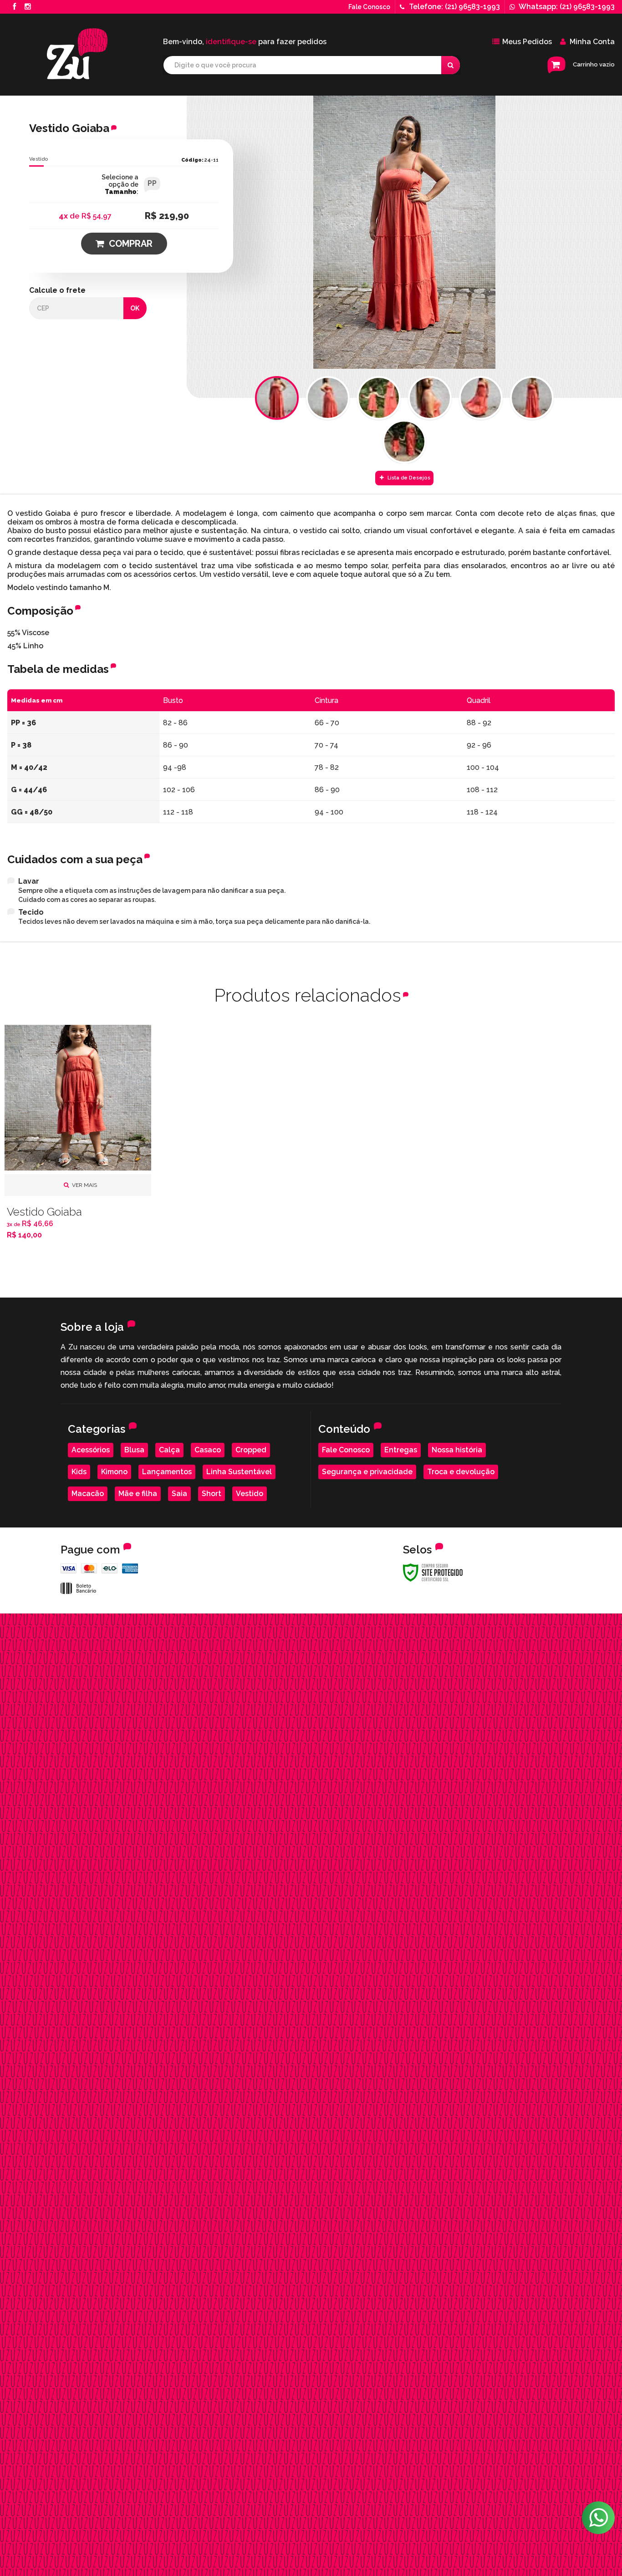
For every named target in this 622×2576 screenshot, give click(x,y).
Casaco (208, 1450)
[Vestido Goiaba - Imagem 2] (328, 398)
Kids (79, 1472)
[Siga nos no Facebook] (14, 7)
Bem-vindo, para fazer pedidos (245, 42)
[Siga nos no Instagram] (28, 7)
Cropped (251, 1450)
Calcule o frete (57, 290)
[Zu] (77, 54)
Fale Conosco (369, 7)
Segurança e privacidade (367, 1472)
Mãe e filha (138, 1494)
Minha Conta (592, 42)
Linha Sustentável (239, 1472)
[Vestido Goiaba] (78, 1135)
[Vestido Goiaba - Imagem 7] (404, 442)
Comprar (131, 244)
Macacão (88, 1494)
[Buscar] (451, 65)
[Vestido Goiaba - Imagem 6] (532, 398)
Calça (169, 1450)
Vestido (39, 159)
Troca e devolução (461, 1472)
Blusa (134, 1450)
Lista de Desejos (408, 478)
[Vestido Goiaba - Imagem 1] (277, 398)
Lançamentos (167, 1472)
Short (212, 1494)
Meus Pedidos (527, 42)
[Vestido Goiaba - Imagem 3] (379, 398)
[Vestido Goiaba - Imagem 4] (430, 398)
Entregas (401, 1450)
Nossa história (457, 1450)
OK (135, 308)
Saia (179, 1494)
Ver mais (84, 1185)
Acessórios (91, 1450)
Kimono (114, 1472)
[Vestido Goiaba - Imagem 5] (481, 398)
